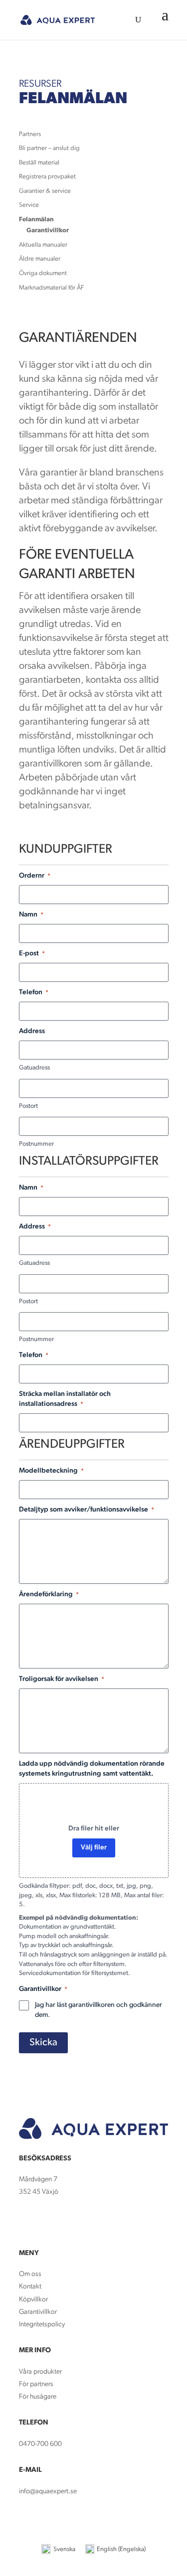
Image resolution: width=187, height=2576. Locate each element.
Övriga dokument (43, 273)
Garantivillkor (48, 230)
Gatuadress (34, 1068)
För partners (36, 2384)
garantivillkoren (92, 2005)
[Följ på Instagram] (47, 2222)
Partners (30, 134)
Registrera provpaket (47, 177)
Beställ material (39, 163)
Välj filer (94, 1848)
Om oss (30, 2274)
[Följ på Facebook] (27, 2222)
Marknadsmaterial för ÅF (51, 288)
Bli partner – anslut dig (49, 148)
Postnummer (36, 1144)
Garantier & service (45, 191)
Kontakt (30, 2287)
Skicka (43, 2043)
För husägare (38, 2397)
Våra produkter (40, 2372)
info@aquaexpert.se (48, 2492)
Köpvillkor (33, 2300)
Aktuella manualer (43, 245)
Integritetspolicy (42, 2325)
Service (29, 205)
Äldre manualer (40, 259)
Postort (28, 1106)
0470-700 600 (40, 2444)
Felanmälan (36, 220)
